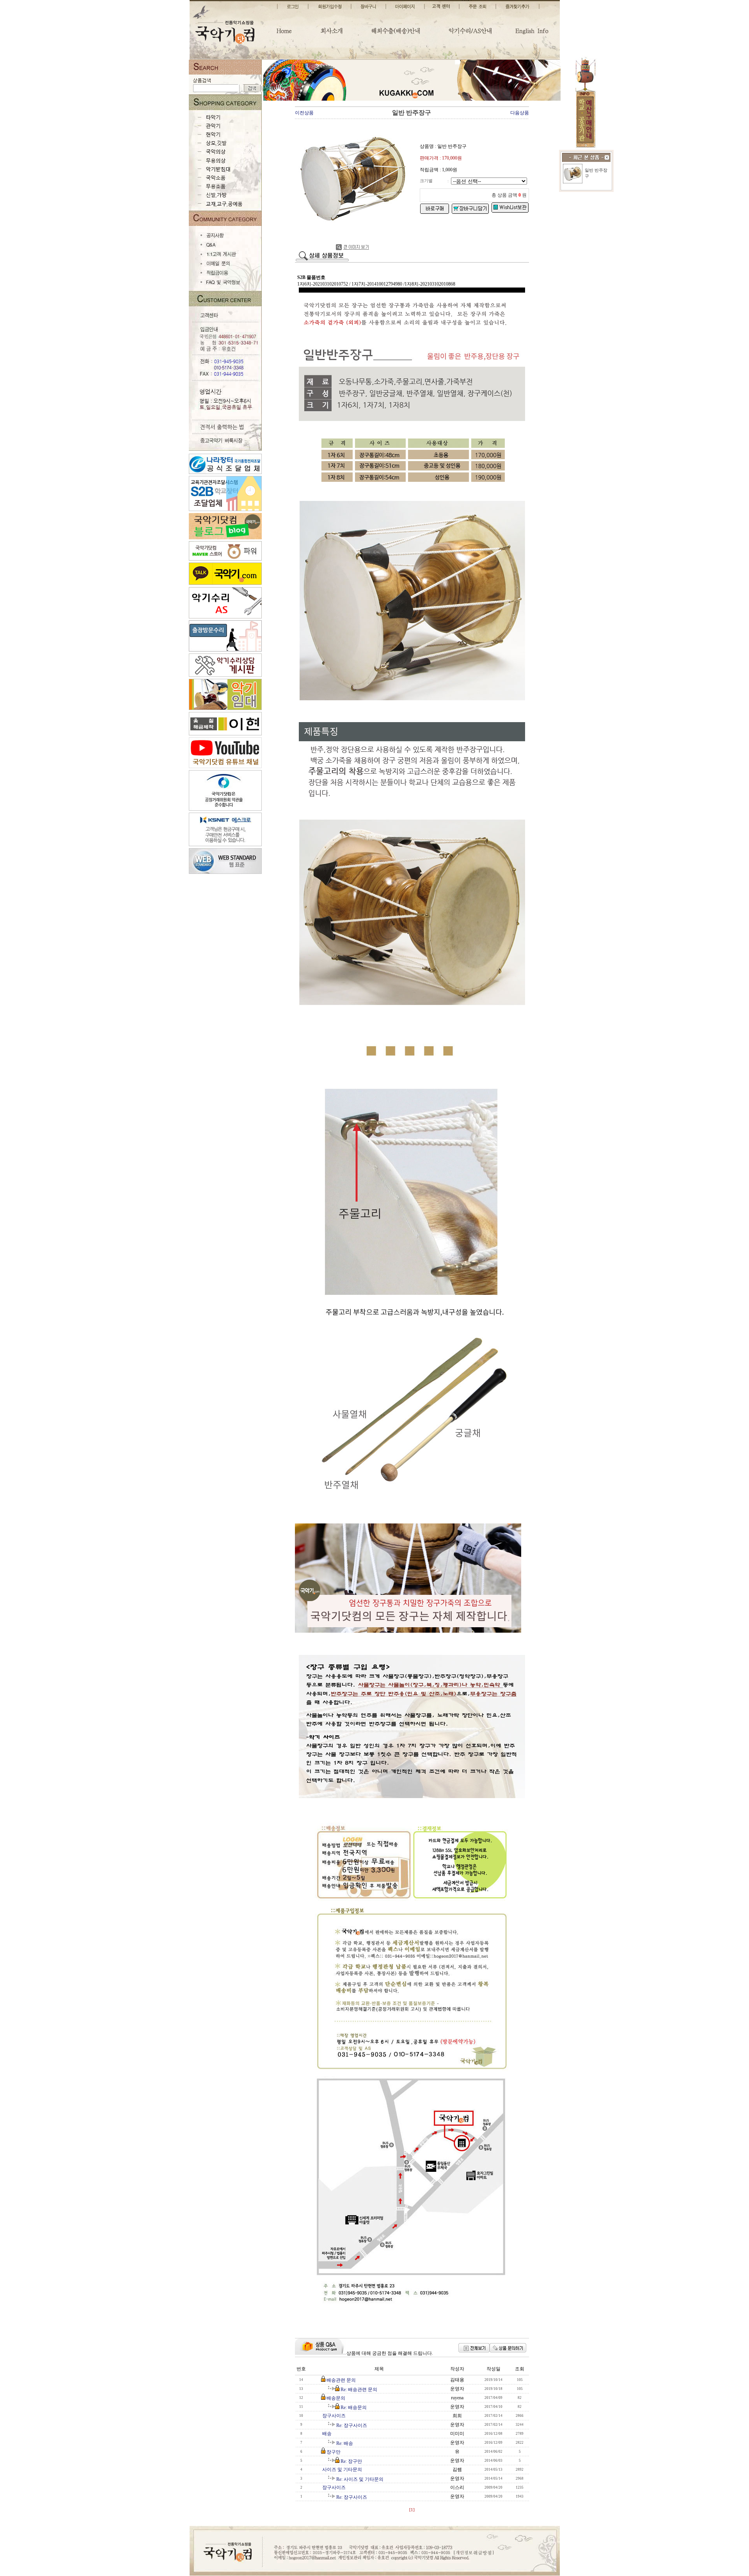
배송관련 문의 (341, 2380)
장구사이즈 (334, 2416)
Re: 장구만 (351, 2461)
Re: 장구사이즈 (352, 2425)
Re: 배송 (345, 2443)
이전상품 (304, 113)
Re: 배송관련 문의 (359, 2390)
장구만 (334, 2452)
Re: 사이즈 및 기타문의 (360, 2479)
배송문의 (336, 2398)
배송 (327, 2434)
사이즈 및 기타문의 (342, 2469)
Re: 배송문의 (354, 2407)
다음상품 (520, 113)
